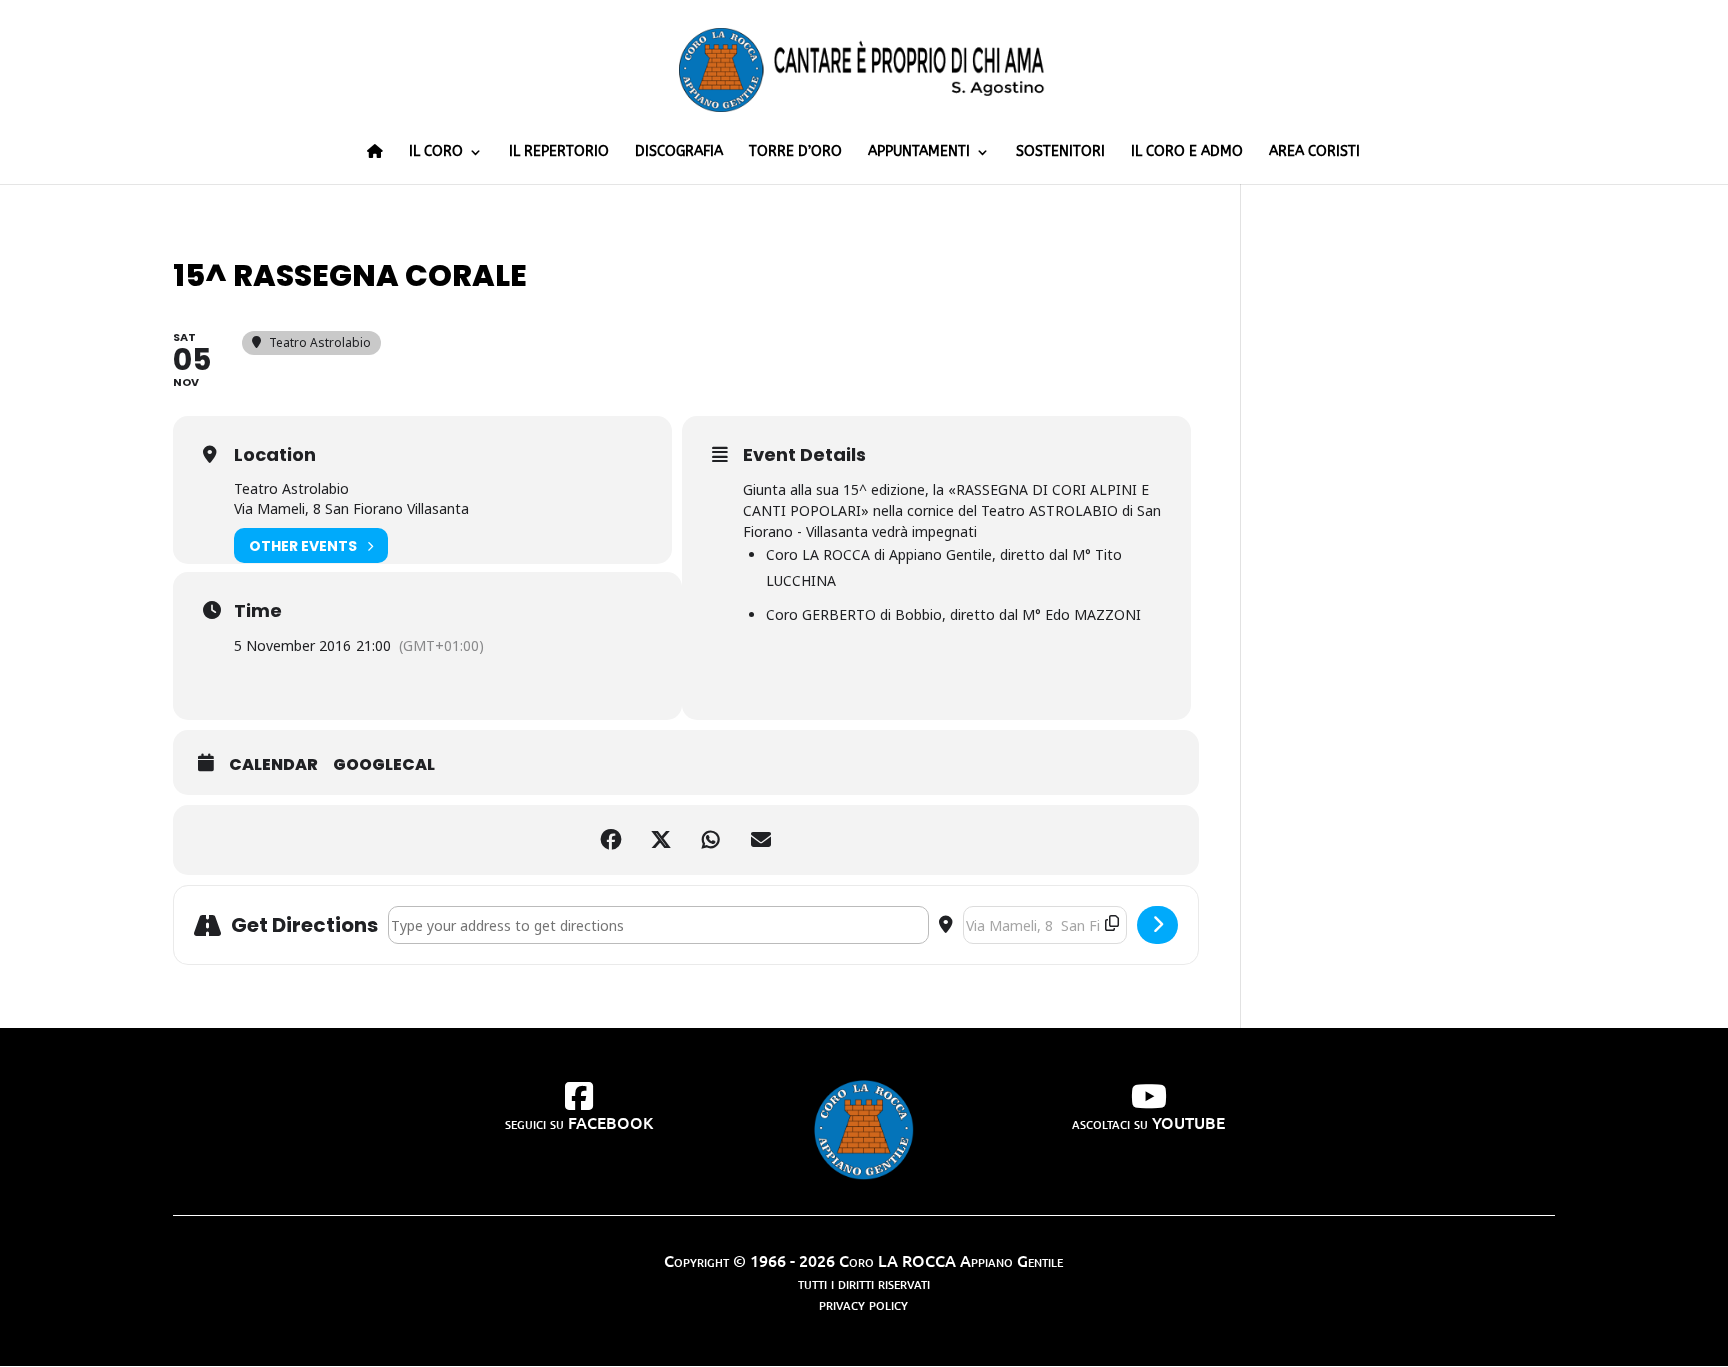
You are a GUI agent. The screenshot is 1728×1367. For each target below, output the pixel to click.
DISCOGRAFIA (679, 152)
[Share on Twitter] (661, 840)
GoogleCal (384, 765)
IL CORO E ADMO (1187, 152)
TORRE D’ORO (795, 152)
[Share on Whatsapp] (711, 840)
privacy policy (863, 1303)
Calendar (273, 765)
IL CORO (436, 152)
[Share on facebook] (611, 840)
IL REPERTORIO (559, 152)
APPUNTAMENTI (919, 152)
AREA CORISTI (1314, 152)
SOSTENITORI (1060, 152)
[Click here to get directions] (1157, 925)
